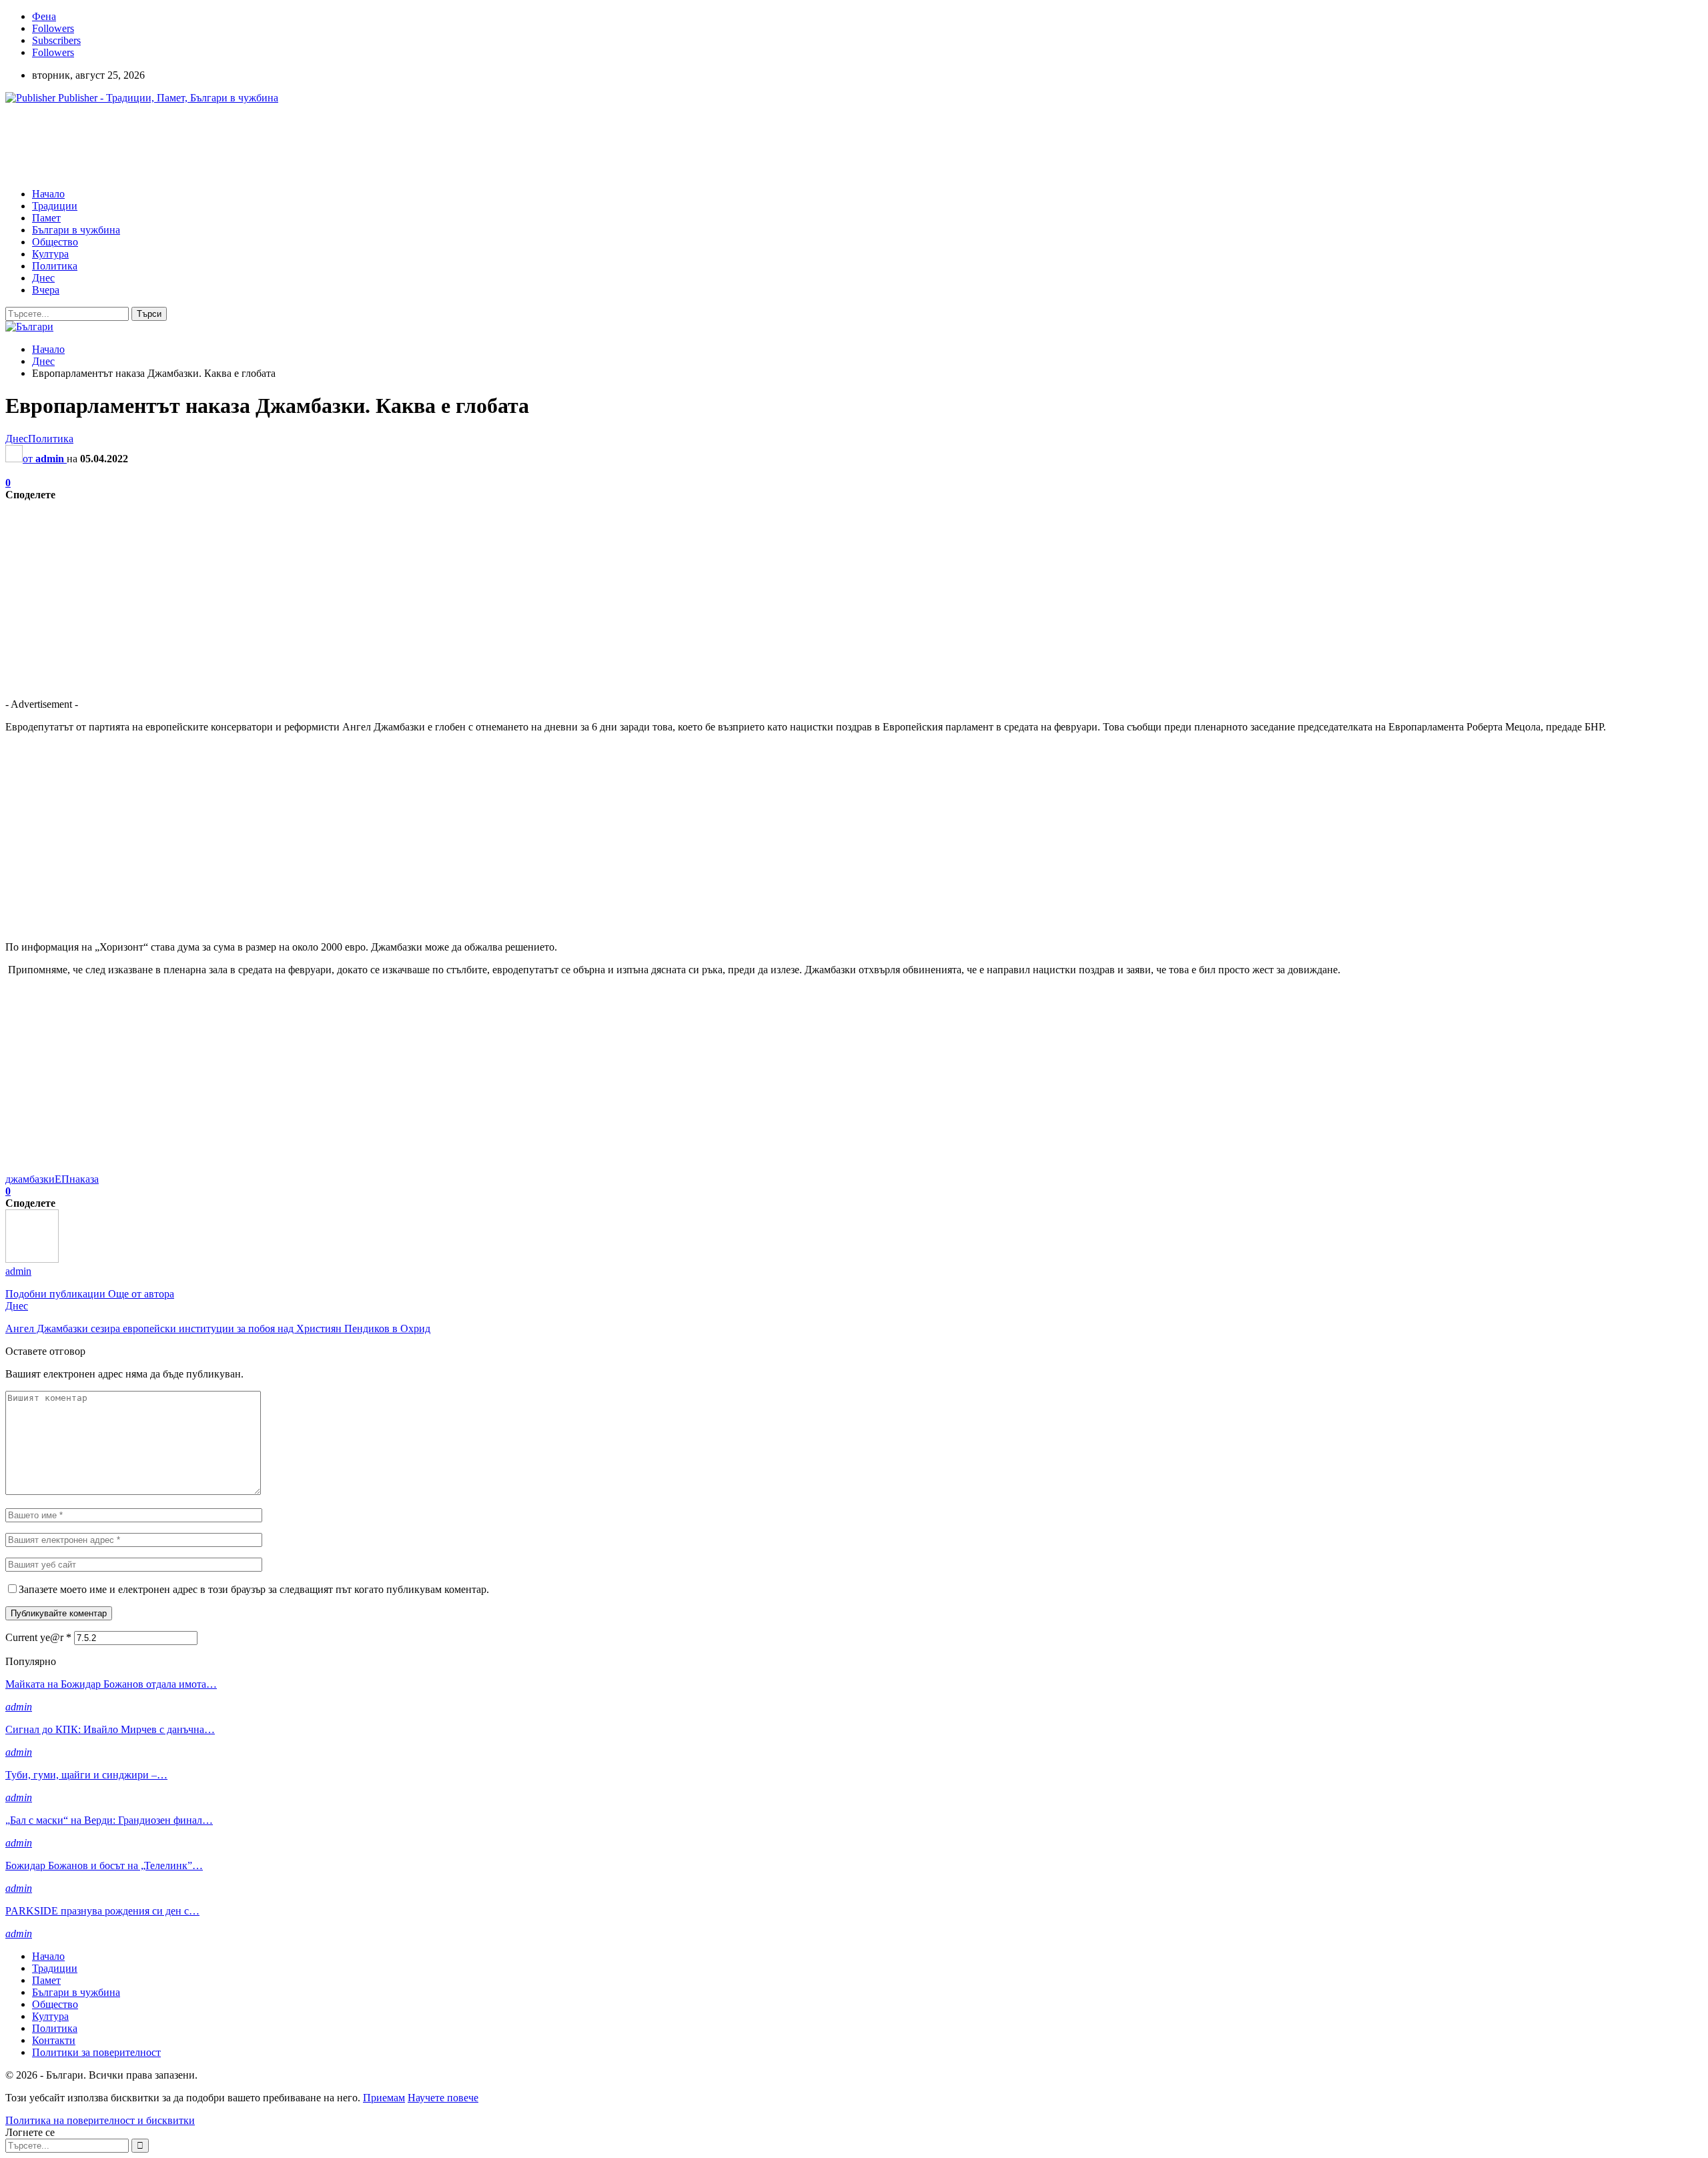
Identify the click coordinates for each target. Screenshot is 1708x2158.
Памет (46, 218)
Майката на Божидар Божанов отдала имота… (111, 1684)
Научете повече (443, 2098)
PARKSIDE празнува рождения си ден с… (102, 1911)
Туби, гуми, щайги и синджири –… (86, 1775)
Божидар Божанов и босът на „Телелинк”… (104, 1865)
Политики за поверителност (96, 2052)
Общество (55, 242)
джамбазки (30, 1179)
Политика (55, 266)
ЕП (62, 1179)
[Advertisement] (248, 145)
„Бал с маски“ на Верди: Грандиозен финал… (109, 1820)
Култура (50, 254)
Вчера (46, 290)
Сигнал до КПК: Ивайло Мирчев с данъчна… (110, 1729)
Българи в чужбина (76, 230)
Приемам (384, 2098)
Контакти (54, 2040)
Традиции (55, 206)
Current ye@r (38, 1637)
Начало (48, 194)
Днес (43, 278)
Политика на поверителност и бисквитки (100, 2120)
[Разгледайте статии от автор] (32, 1259)
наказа (84, 1179)
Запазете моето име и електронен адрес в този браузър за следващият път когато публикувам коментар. (254, 1589)
